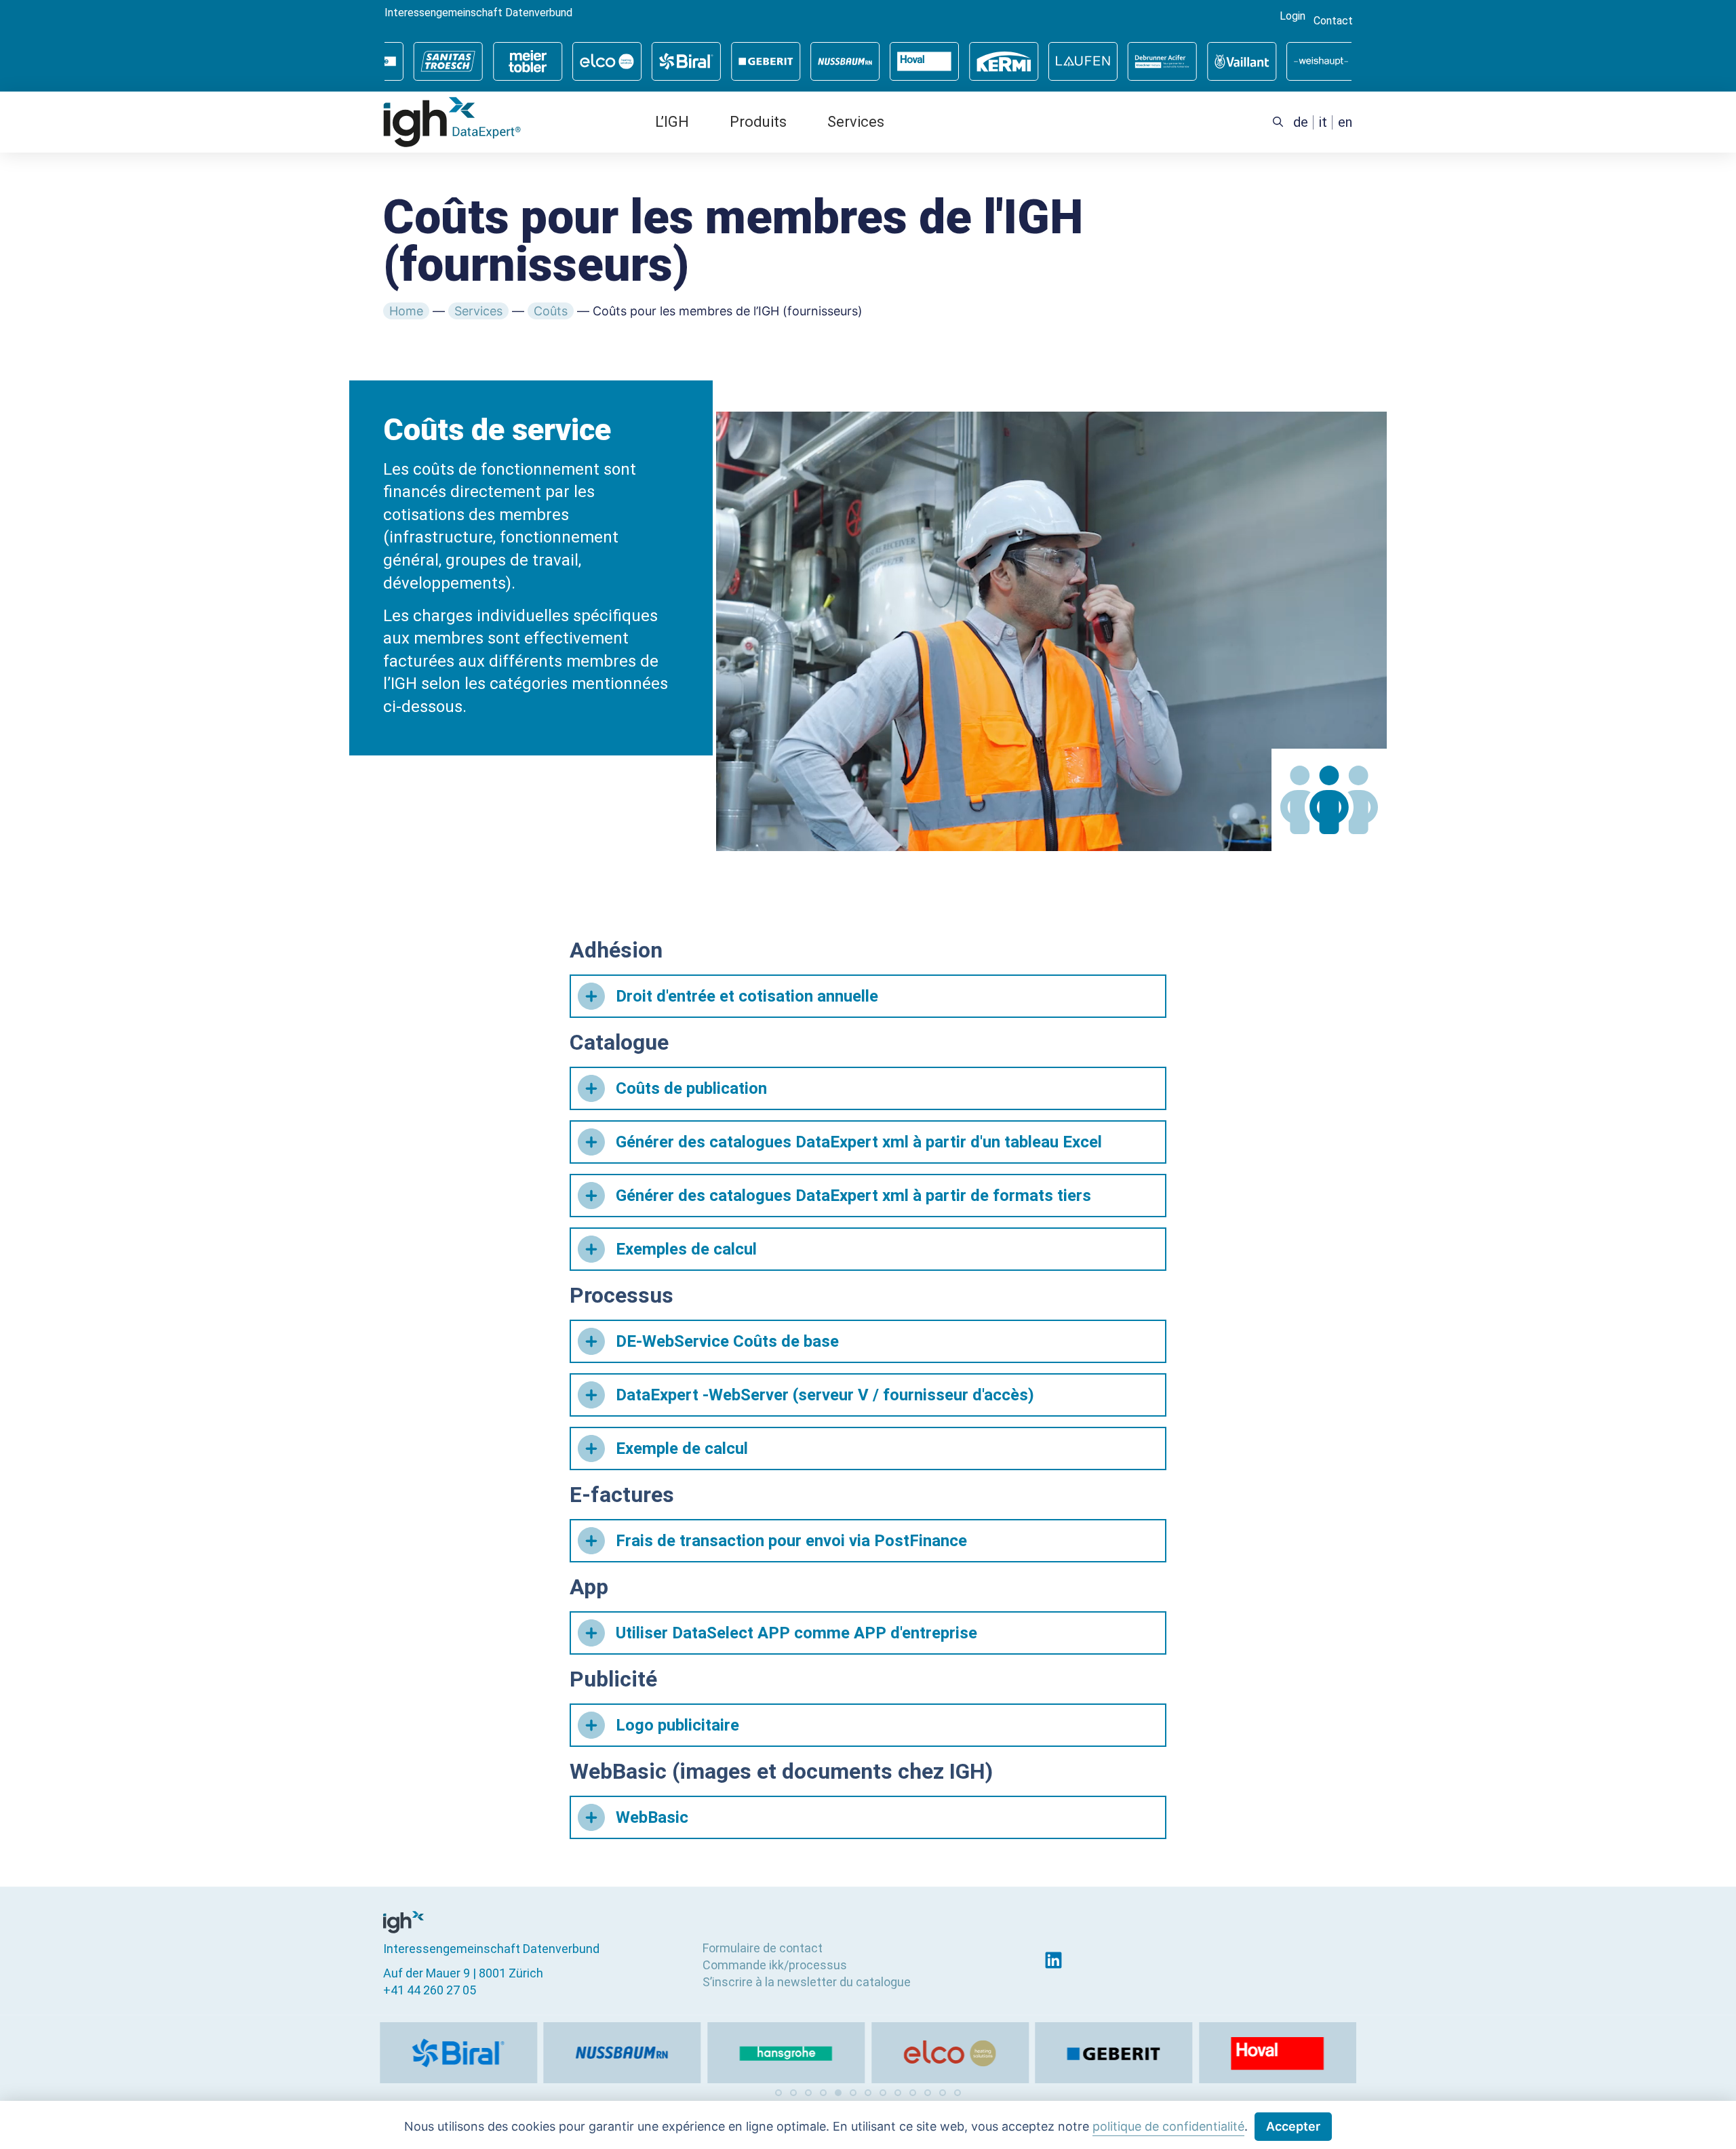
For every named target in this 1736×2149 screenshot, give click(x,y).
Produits (758, 122)
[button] (778, 2093)
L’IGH (672, 122)
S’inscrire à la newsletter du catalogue (807, 1982)
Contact (1333, 21)
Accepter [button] (1293, 2126)
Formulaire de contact (763, 1948)
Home (406, 311)
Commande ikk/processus (775, 1965)
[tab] (868, 996)
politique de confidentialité (1168, 2126)
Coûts (551, 311)
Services (856, 122)
